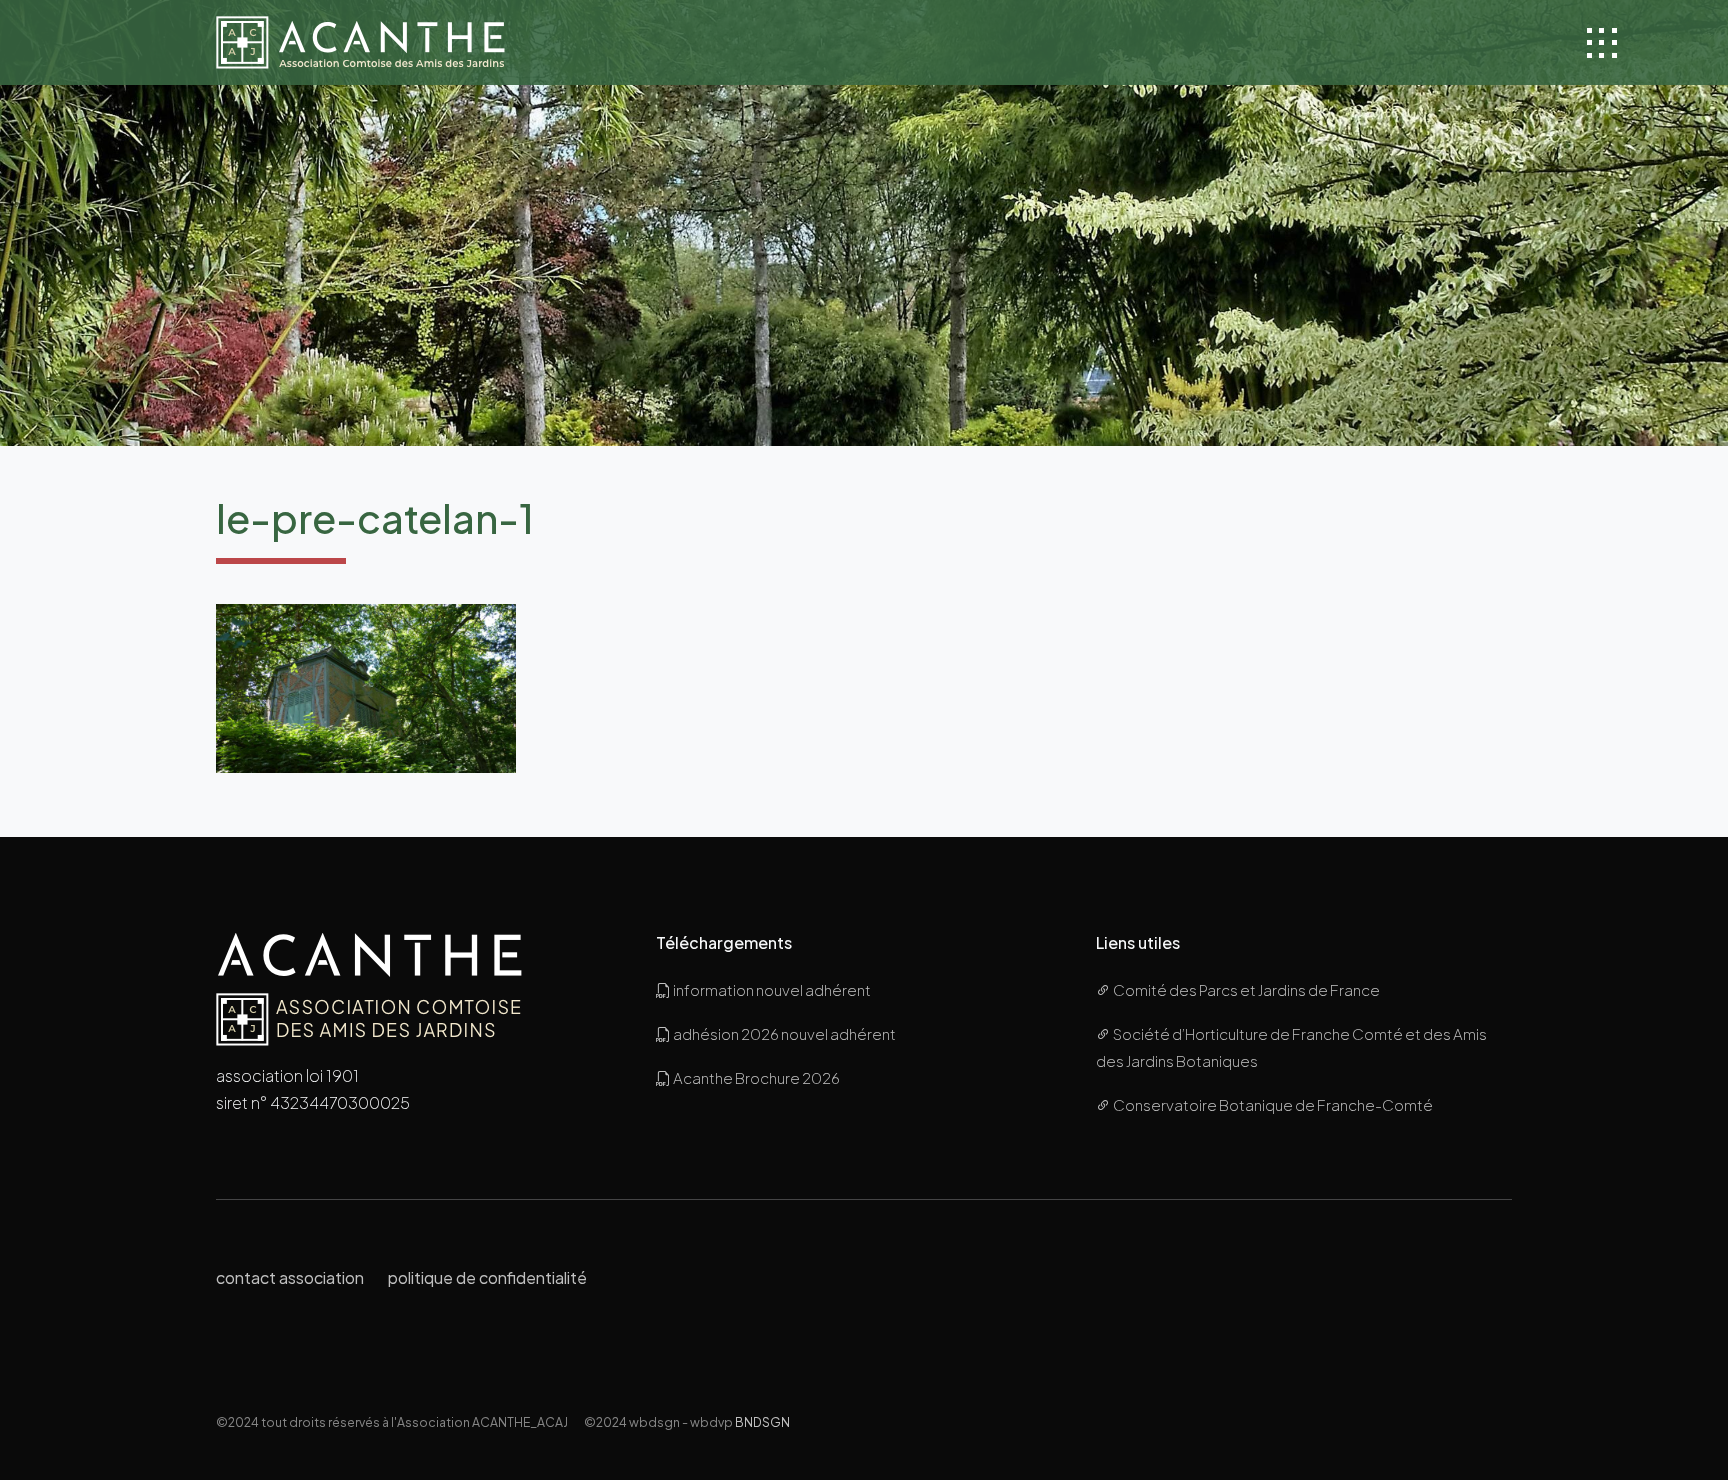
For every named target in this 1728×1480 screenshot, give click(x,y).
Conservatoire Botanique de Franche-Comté (1272, 1104)
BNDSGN (762, 1422)
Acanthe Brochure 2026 (755, 1077)
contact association (290, 1277)
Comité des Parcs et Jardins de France (1245, 989)
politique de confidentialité (487, 1277)
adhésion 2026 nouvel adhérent (783, 1033)
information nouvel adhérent (771, 989)
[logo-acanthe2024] (360, 42)
